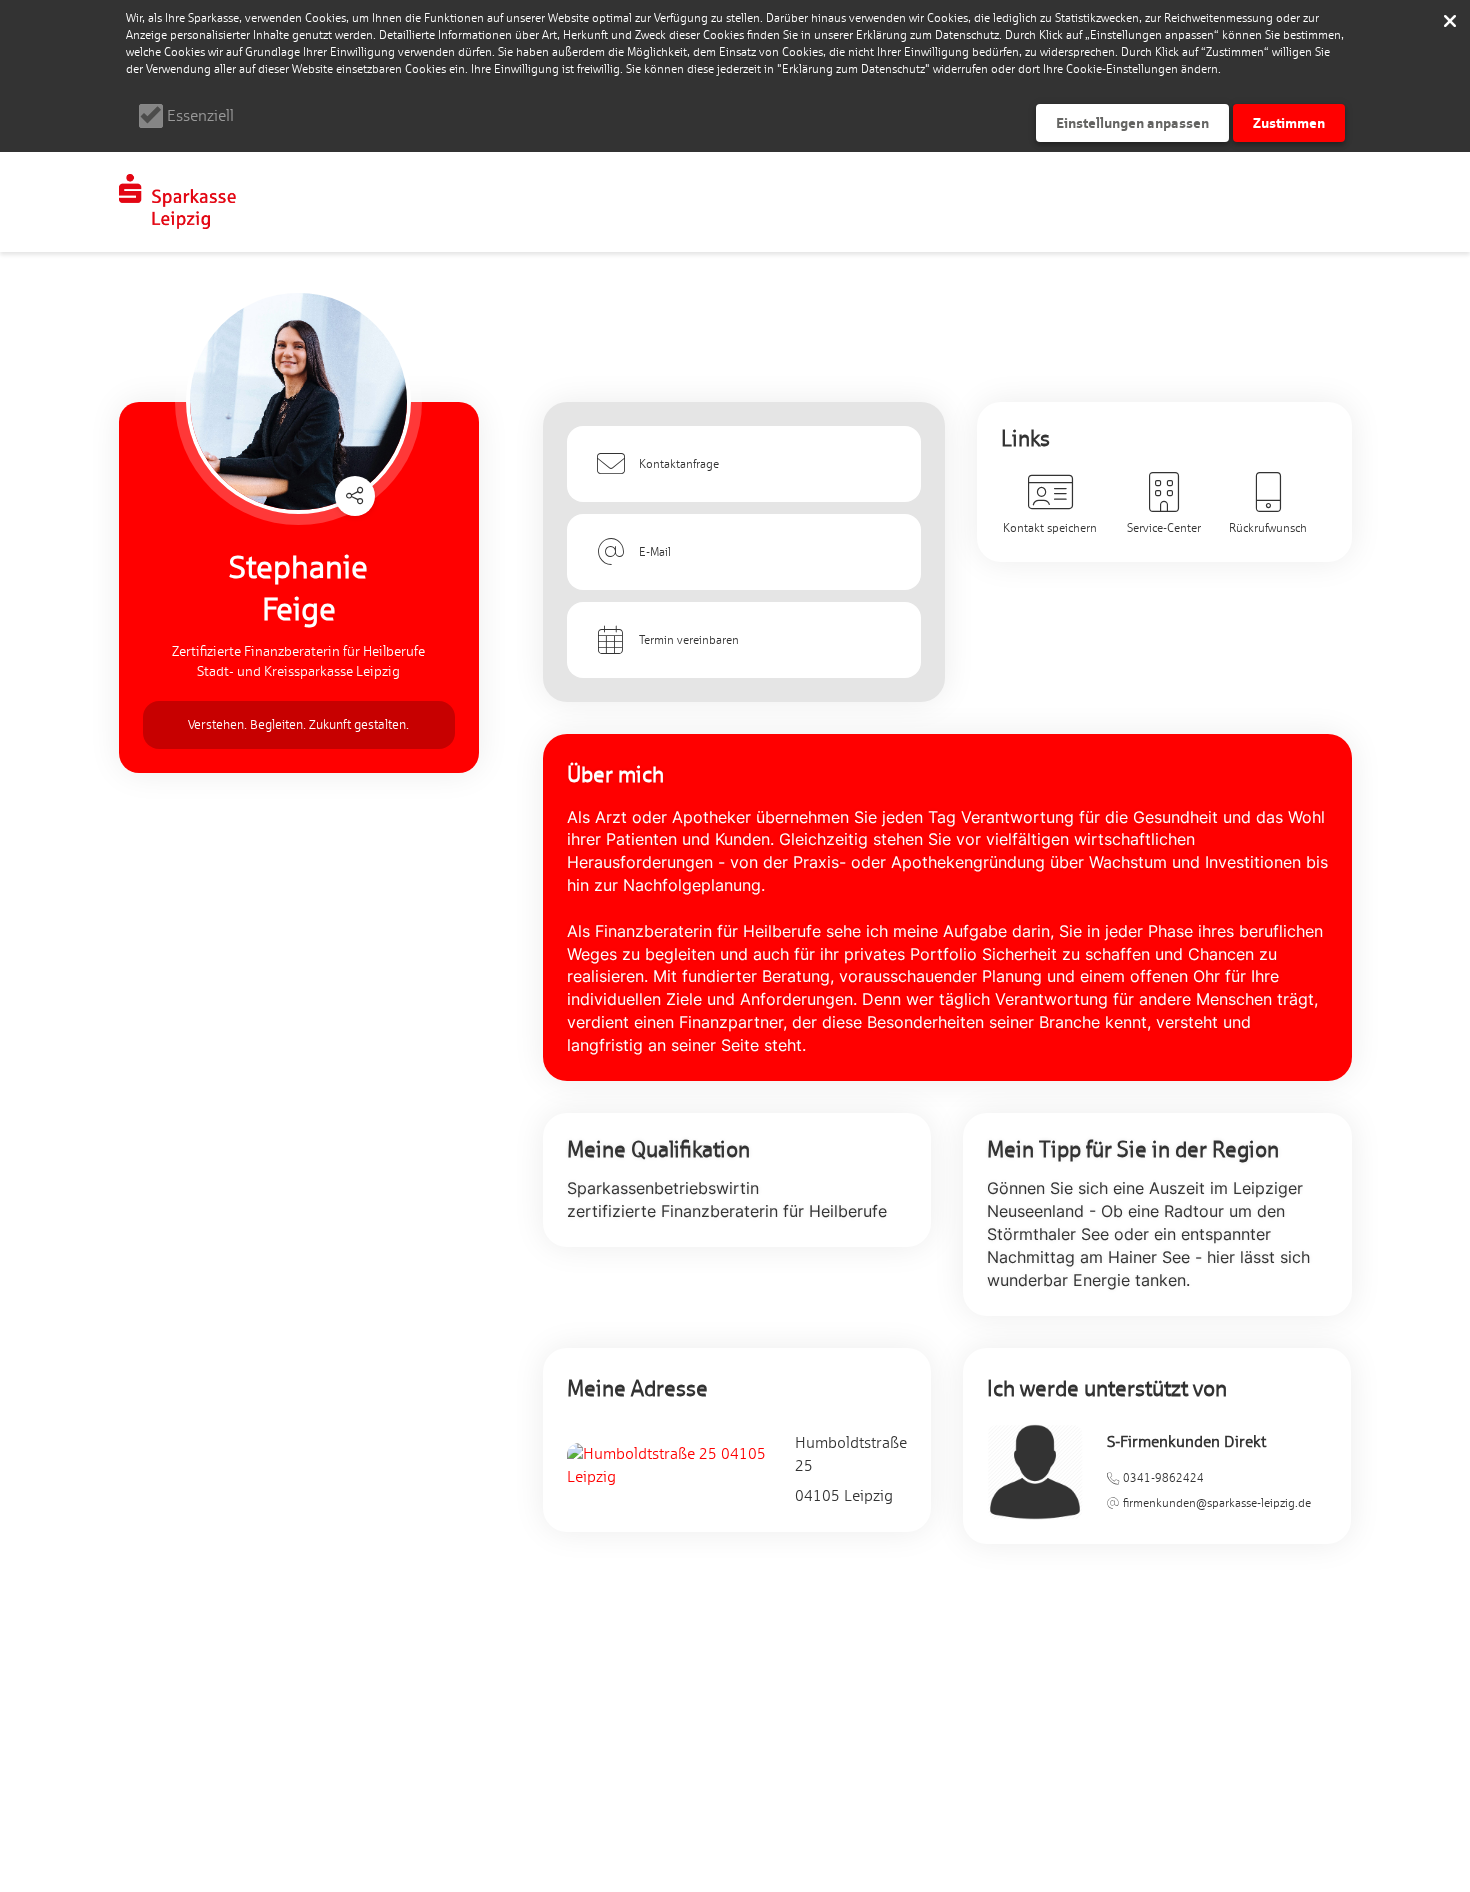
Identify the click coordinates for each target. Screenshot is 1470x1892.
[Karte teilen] (355, 496)
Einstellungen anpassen (1132, 122)
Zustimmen (1289, 122)
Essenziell (200, 115)
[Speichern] (1450, 20)
